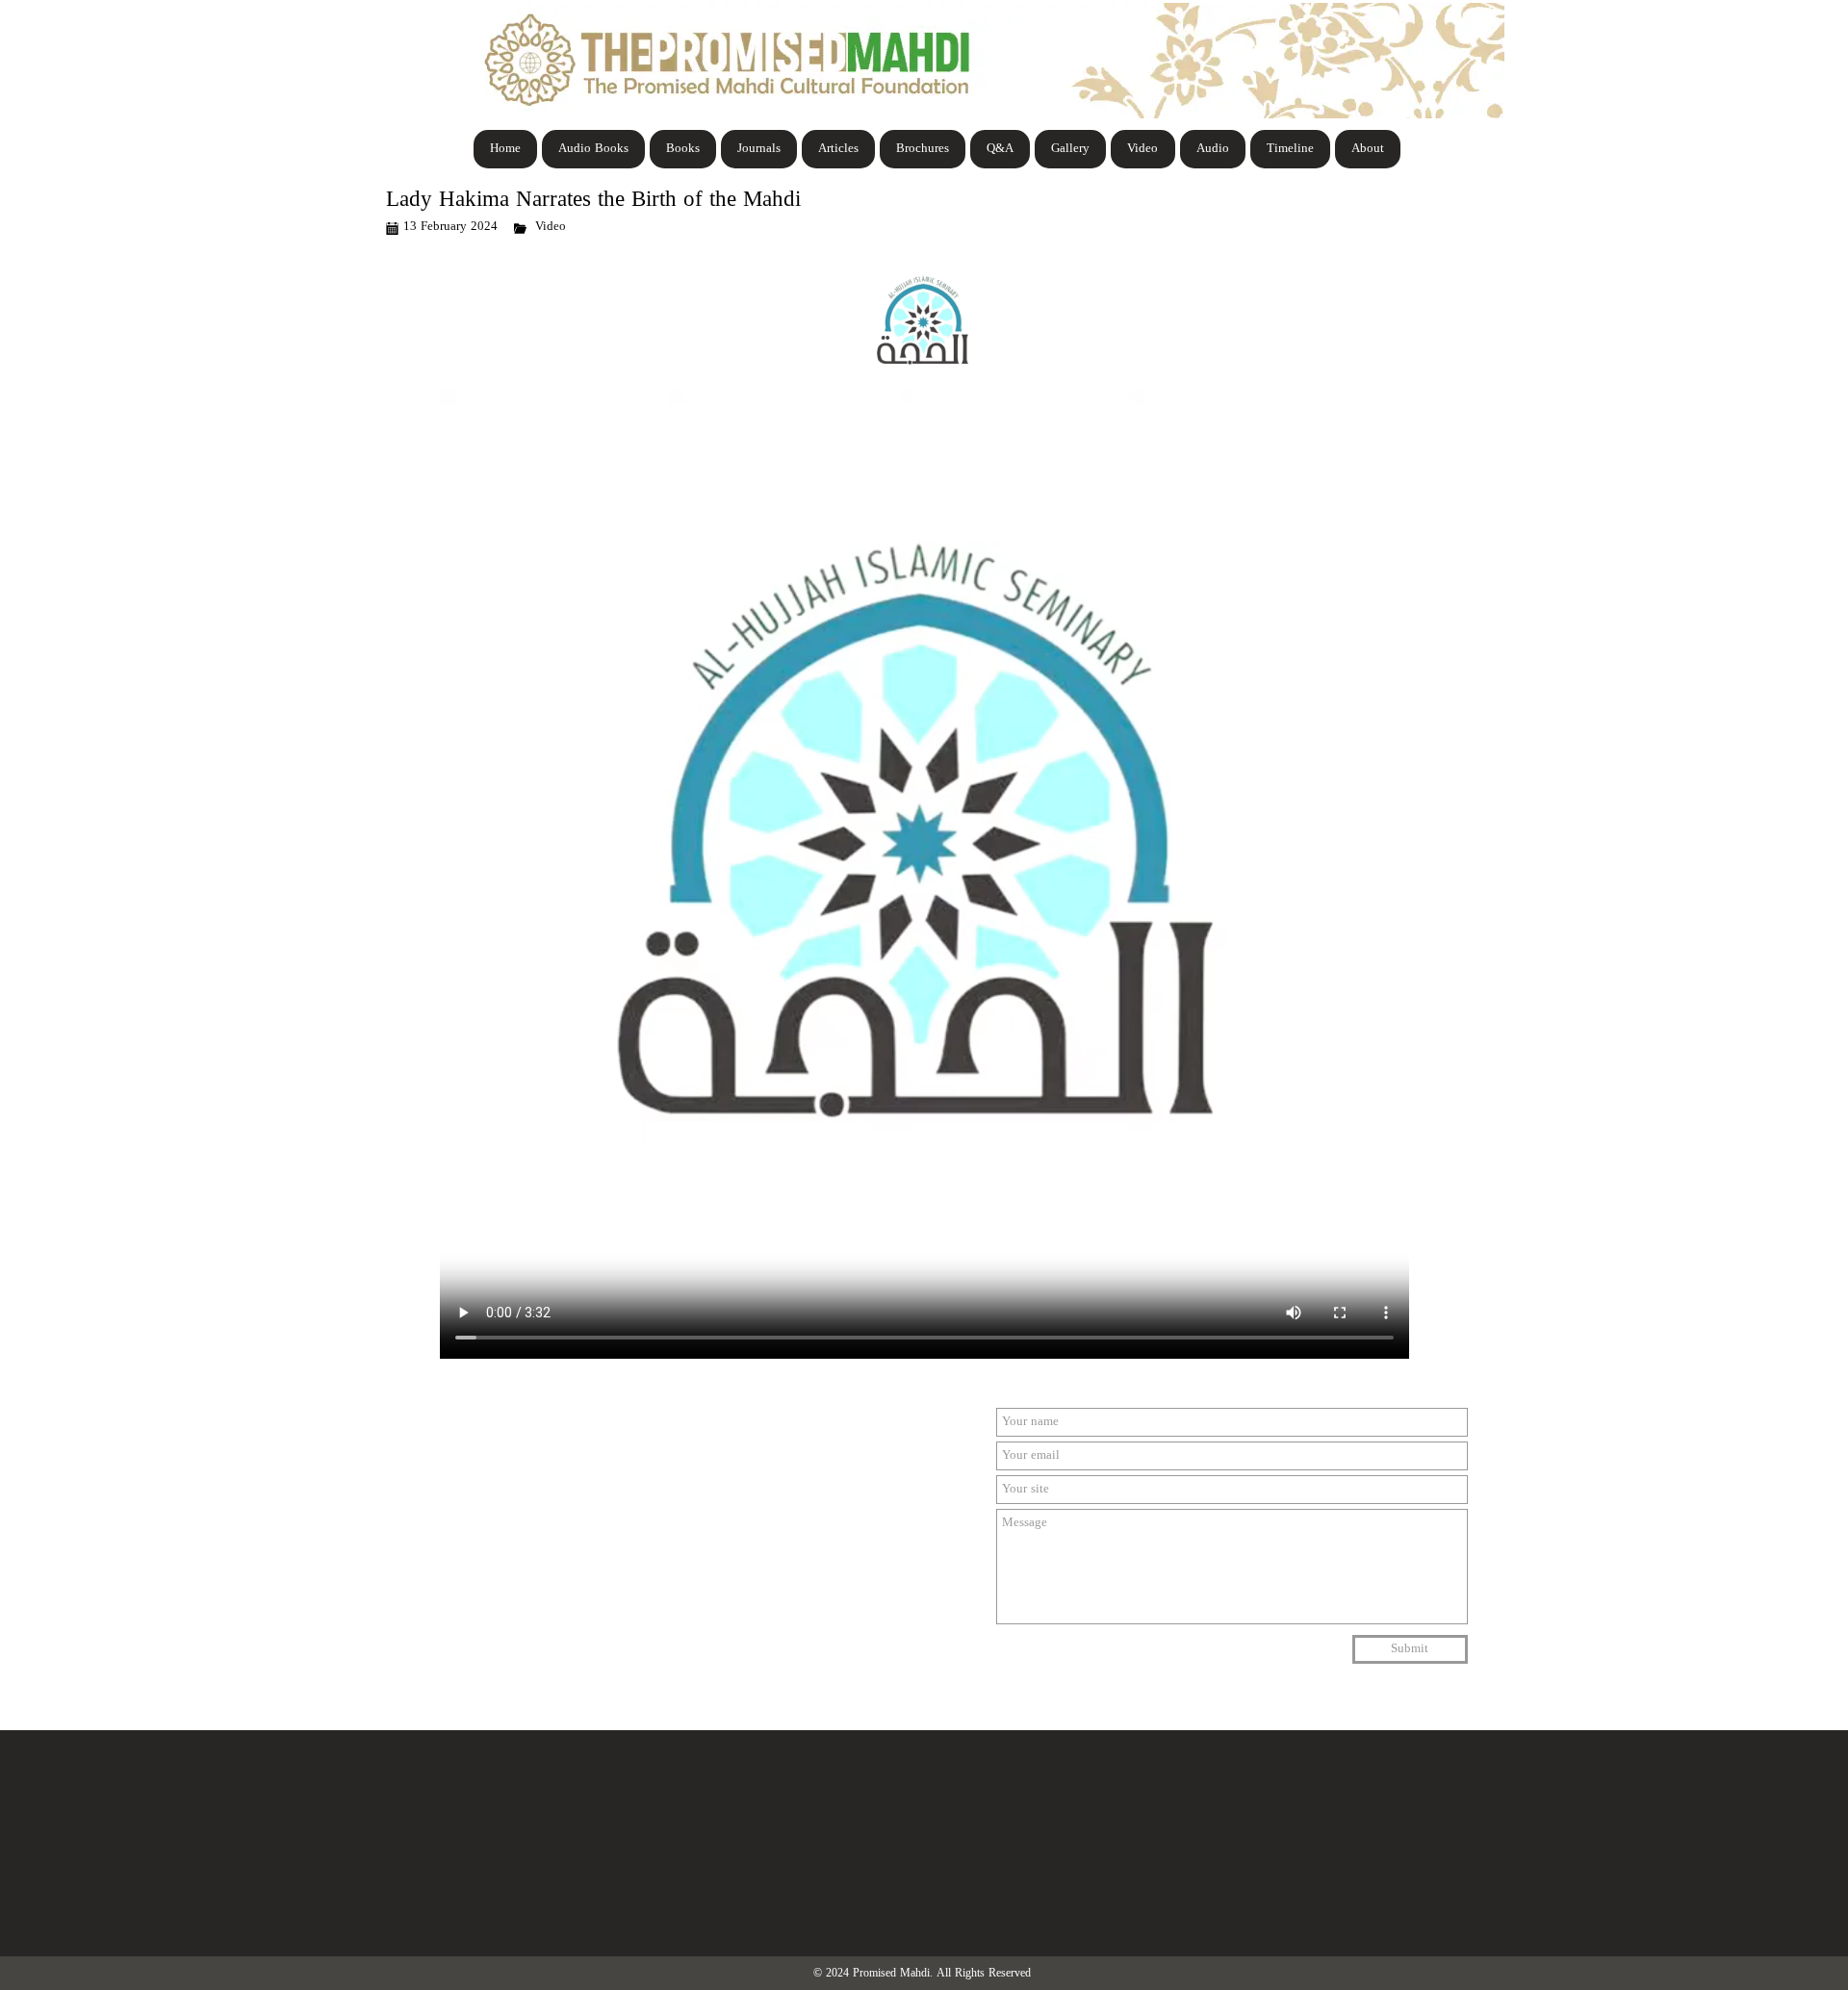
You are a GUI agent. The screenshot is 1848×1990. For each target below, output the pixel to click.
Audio (1213, 149)
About (1368, 149)
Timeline (1290, 149)
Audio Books (593, 149)
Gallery (1070, 149)
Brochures (923, 149)
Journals (759, 149)
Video (1142, 149)
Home (505, 149)
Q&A (1000, 149)
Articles (838, 149)
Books (683, 149)
